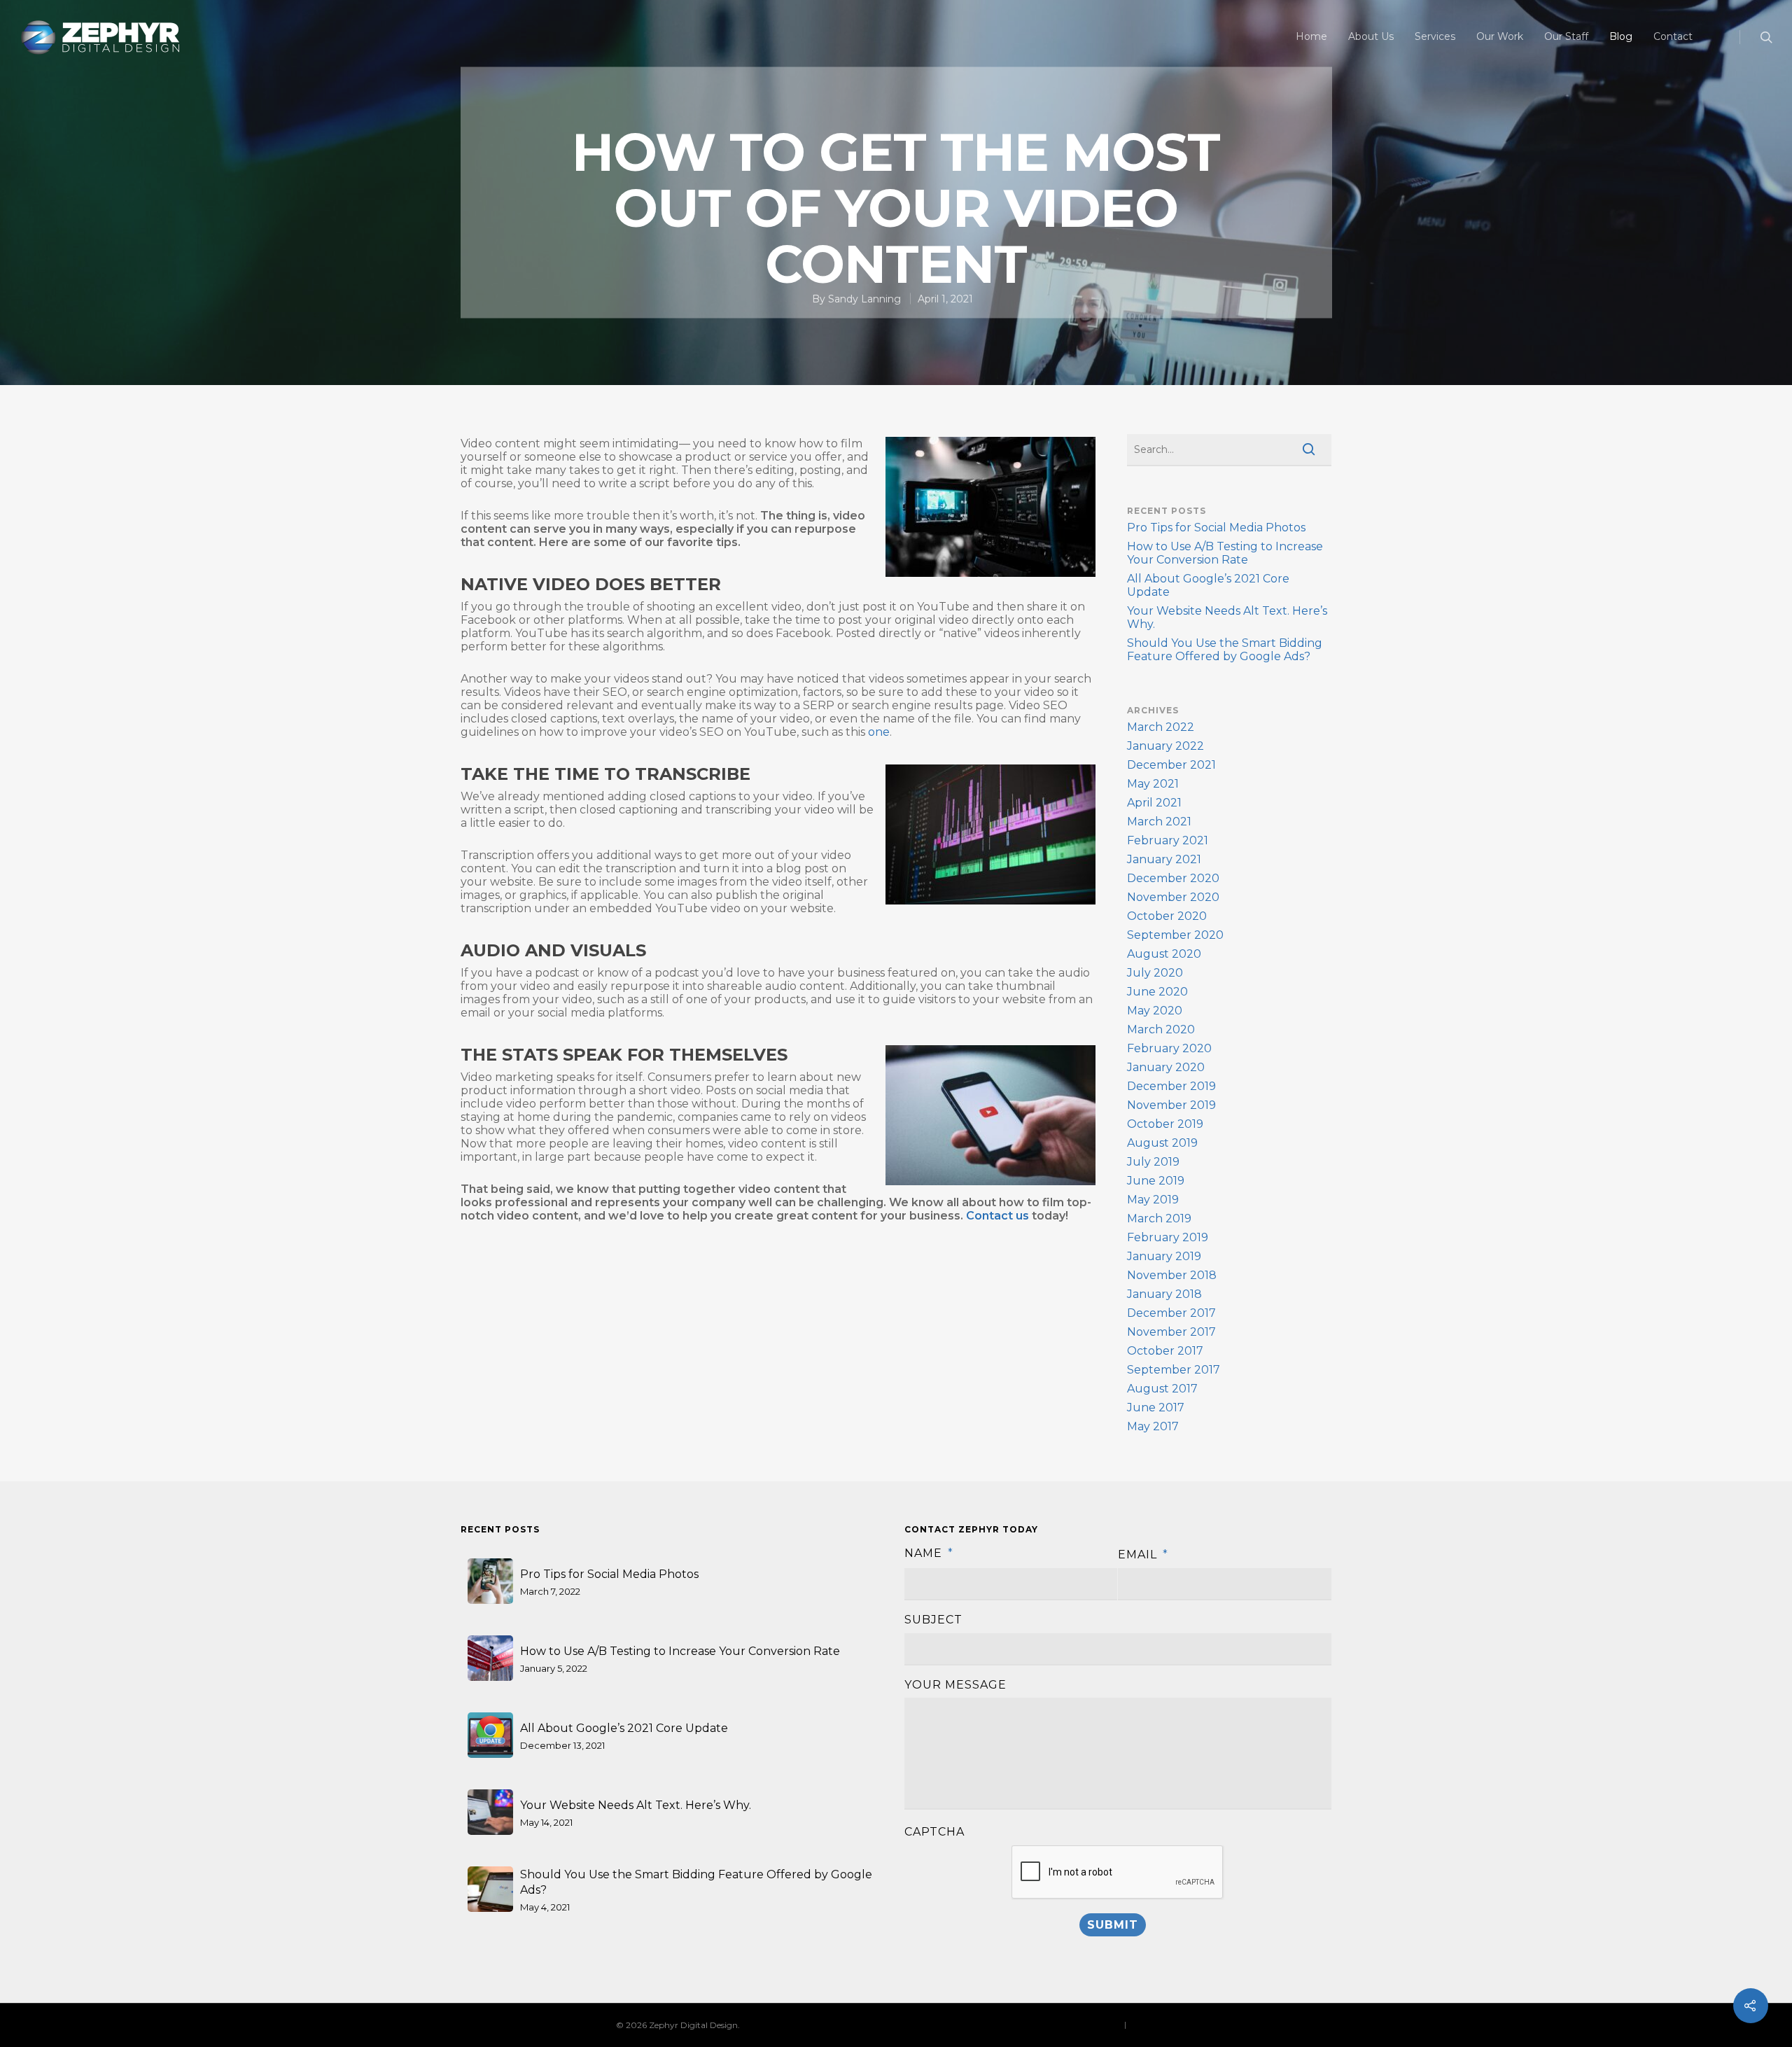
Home (1311, 36)
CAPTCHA (934, 1832)
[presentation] (1118, 1873)
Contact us (997, 1216)
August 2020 (1164, 954)
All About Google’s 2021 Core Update (1208, 585)
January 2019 (1164, 1256)
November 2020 (1173, 897)
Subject (933, 1620)
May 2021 (1153, 784)
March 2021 (1159, 822)
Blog (1621, 36)
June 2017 (1156, 1407)
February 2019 (1168, 1237)
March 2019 (1159, 1218)
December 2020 (1173, 878)
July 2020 (1155, 973)
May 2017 (1153, 1426)
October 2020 (1167, 916)
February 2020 (1169, 1048)
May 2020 (1155, 1011)
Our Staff (1566, 36)
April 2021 (1154, 803)
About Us (1371, 36)
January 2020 (1166, 1067)
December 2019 (1171, 1086)
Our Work (1500, 36)
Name (929, 1553)
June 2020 (1157, 992)
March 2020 (1161, 1029)
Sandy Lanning (864, 299)
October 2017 (1165, 1351)
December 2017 (1171, 1313)
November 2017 (1171, 1332)
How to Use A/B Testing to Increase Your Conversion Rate (1225, 553)
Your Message (955, 1685)
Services (1435, 36)
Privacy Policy (1093, 2024)
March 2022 (1161, 727)
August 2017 (1162, 1389)
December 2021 (1171, 765)
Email (1143, 1555)
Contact (1673, 36)
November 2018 (1172, 1275)
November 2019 (1171, 1105)
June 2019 (1156, 1181)
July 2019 (1153, 1162)
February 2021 (1168, 840)
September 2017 (1174, 1370)
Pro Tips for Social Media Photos (1216, 528)
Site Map (1146, 2024)
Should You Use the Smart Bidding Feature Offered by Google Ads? (1225, 650)
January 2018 (1164, 1294)
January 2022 (1165, 746)
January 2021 (1164, 859)
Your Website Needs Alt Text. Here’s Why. (1227, 617)
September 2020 (1175, 935)
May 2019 (1153, 1200)
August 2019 (1162, 1143)
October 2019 (1165, 1124)
